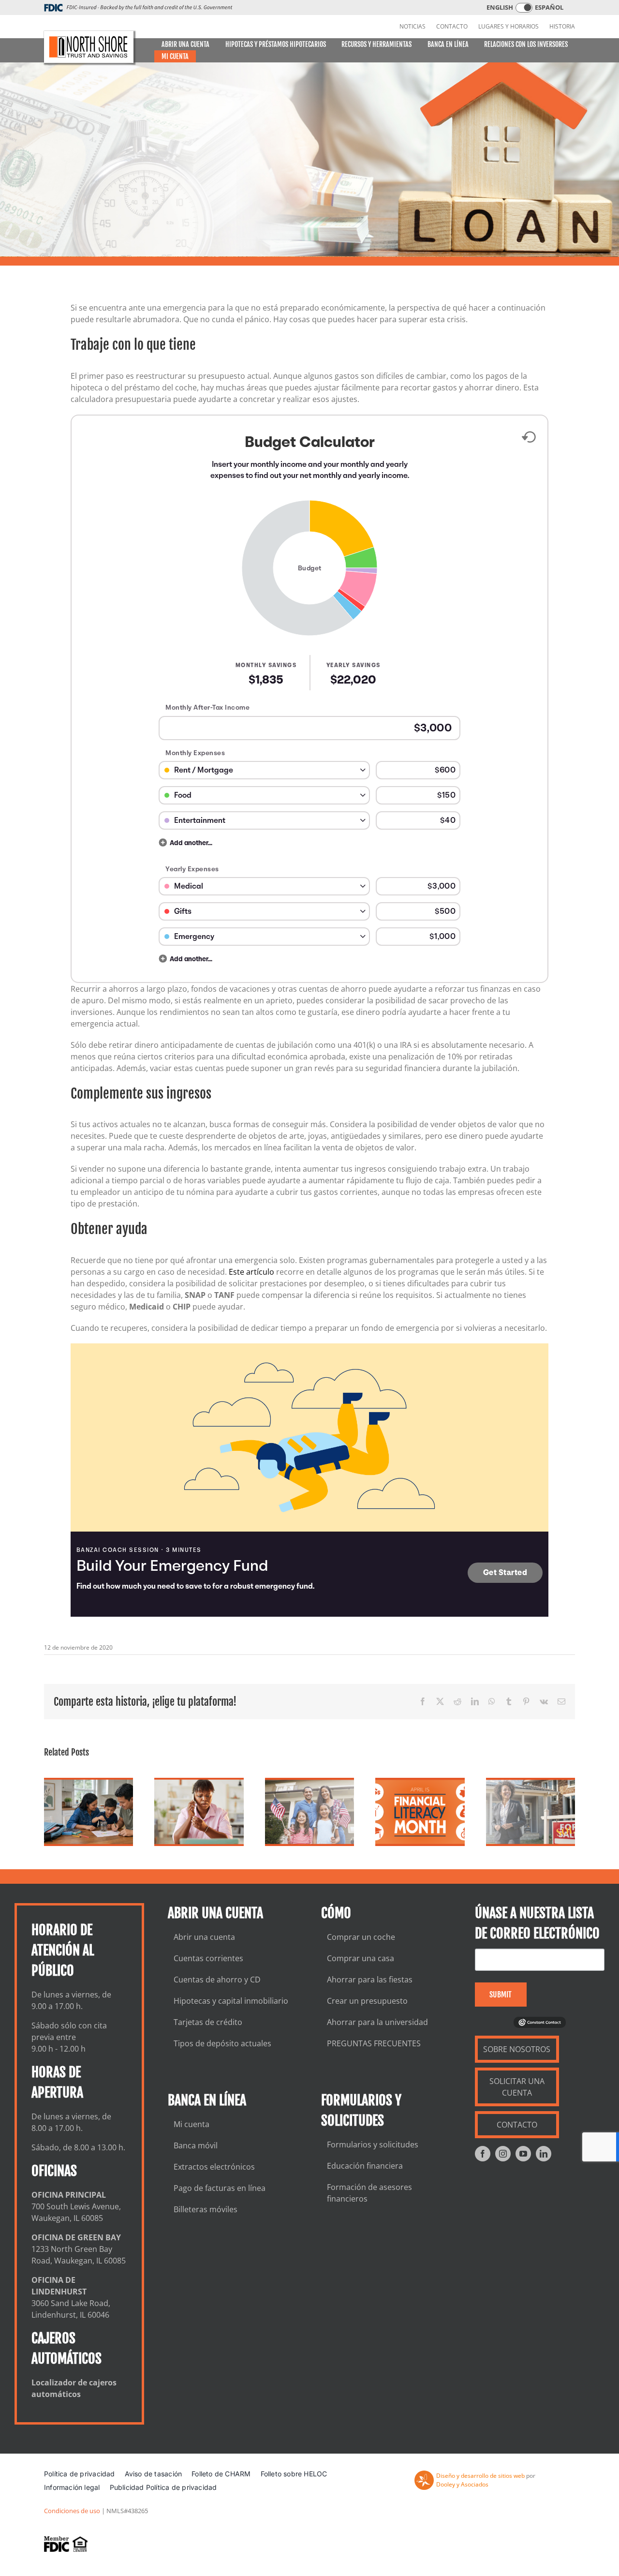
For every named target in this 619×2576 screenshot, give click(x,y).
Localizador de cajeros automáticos (74, 2388)
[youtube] (523, 2154)
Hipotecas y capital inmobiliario (231, 2001)
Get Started (505, 1573)
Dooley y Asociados (462, 2484)
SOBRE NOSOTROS (517, 2049)
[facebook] (483, 2154)
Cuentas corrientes (208, 1958)
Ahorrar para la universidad (377, 2022)
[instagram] (503, 2154)
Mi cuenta (192, 2124)
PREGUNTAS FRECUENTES (374, 2043)
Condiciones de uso (72, 2511)
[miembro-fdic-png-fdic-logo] (66, 2544)
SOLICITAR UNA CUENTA (517, 2087)
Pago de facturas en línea (220, 2188)
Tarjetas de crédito (208, 2022)
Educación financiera (365, 2166)
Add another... (191, 843)
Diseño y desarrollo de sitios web (480, 2476)
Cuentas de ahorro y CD (217, 1980)
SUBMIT (501, 1995)
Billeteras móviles (206, 2209)
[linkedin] (544, 2154)
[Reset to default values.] (528, 439)
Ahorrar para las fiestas (370, 1980)
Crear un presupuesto (367, 2001)
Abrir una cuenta (204, 1937)
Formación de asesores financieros (369, 2193)
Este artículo (251, 1272)
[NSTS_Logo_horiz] (89, 47)
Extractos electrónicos (214, 2167)
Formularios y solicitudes (373, 2144)
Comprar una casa (361, 1958)
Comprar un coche (361, 1937)
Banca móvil (196, 2145)
